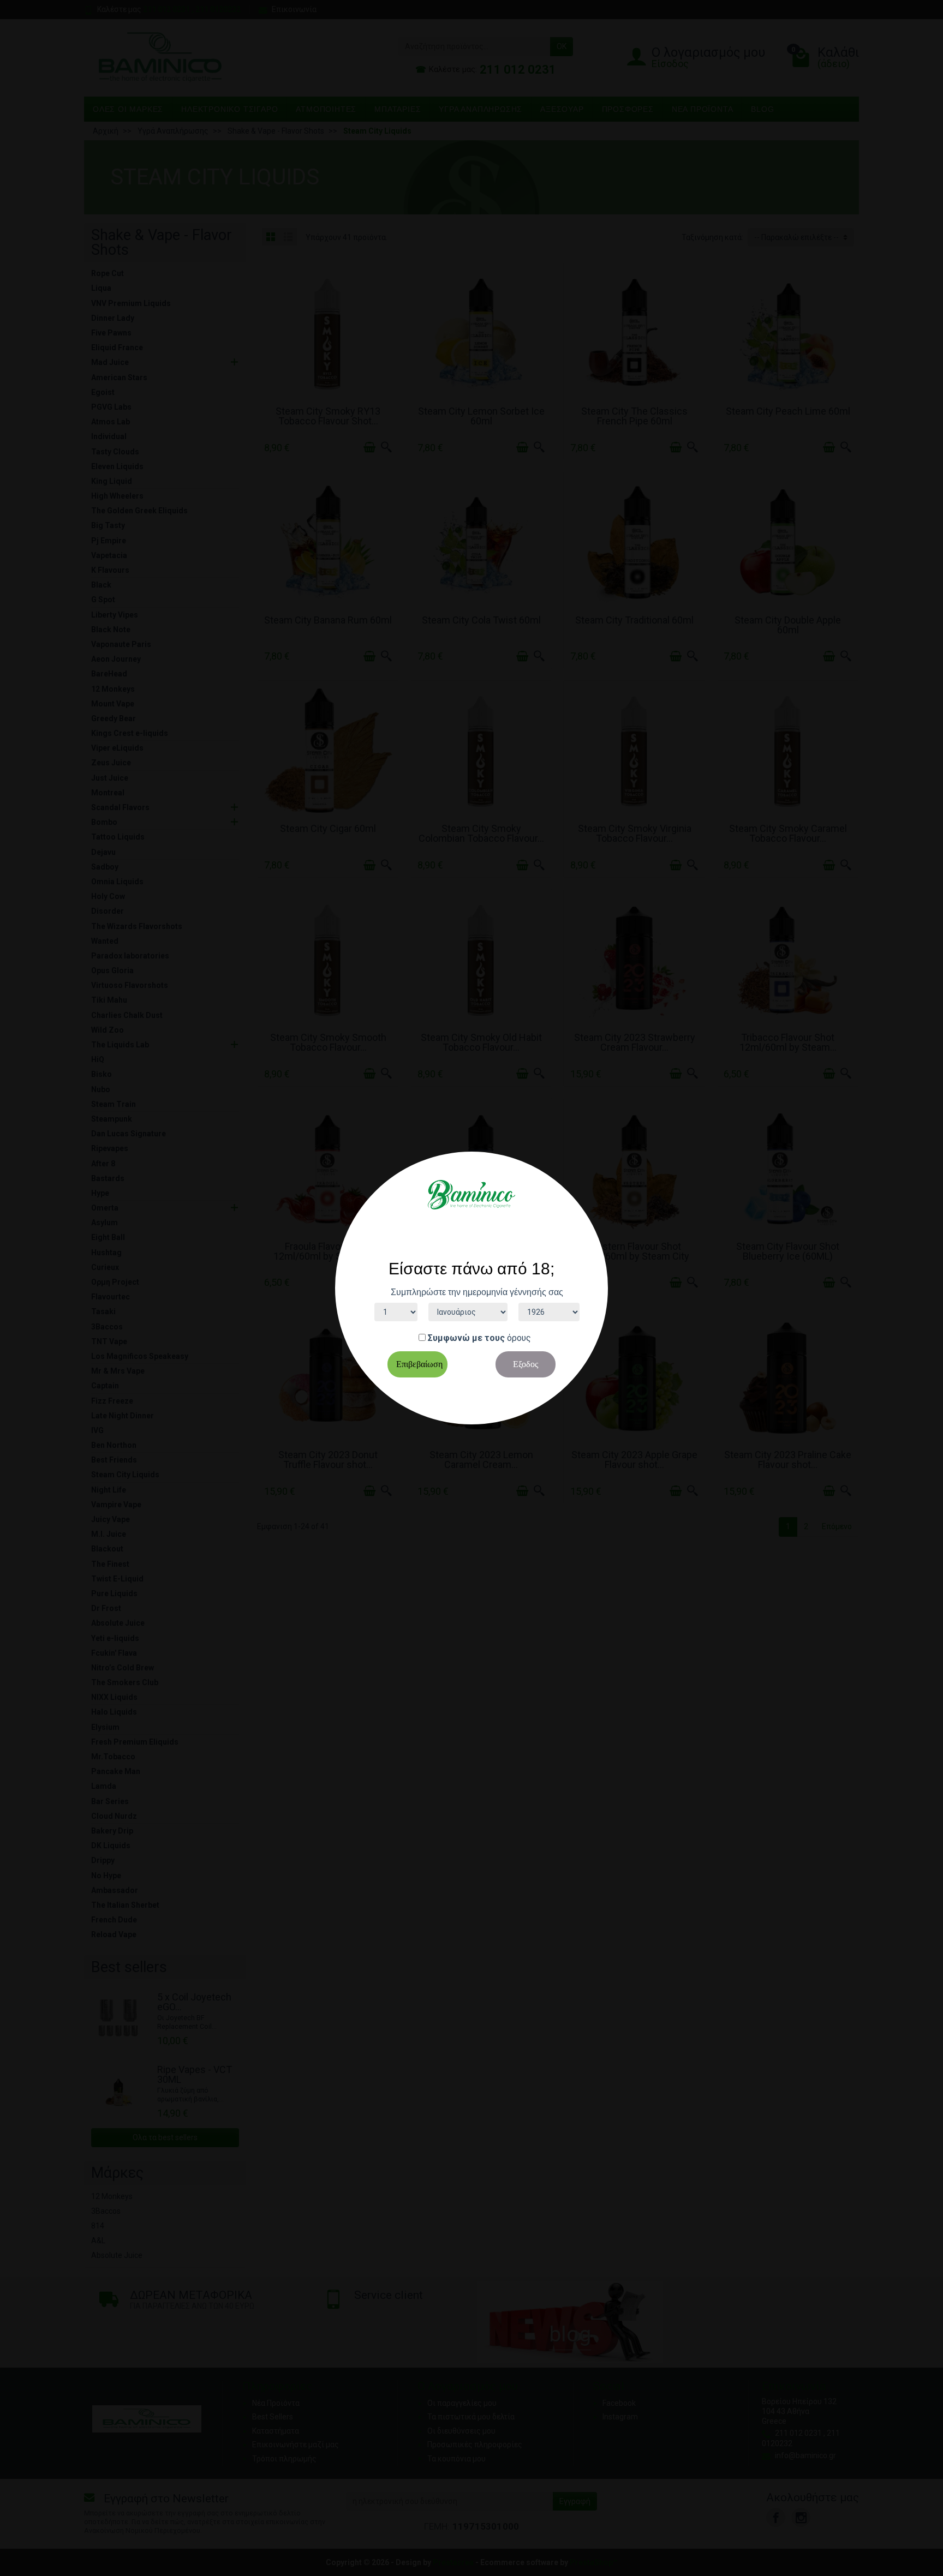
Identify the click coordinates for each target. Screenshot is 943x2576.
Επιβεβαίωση (419, 1364)
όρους (519, 1338)
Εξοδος (526, 1364)
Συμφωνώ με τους (466, 1338)
